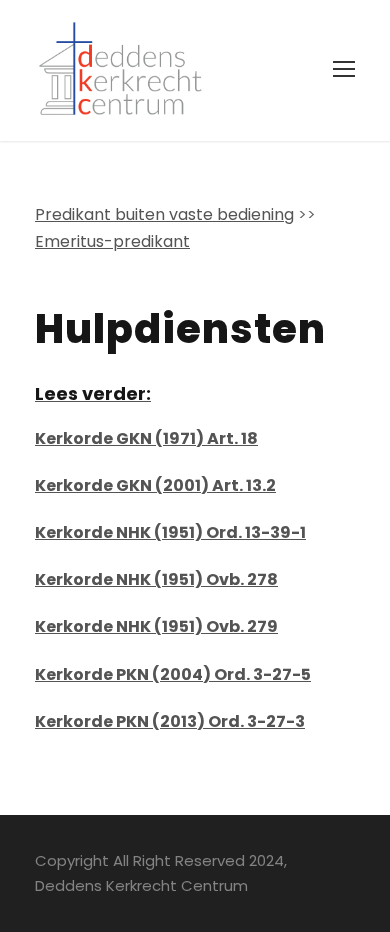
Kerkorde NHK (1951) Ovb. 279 (156, 626)
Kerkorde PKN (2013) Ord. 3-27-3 (170, 721)
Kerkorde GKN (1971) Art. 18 (146, 438)
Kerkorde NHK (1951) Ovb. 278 (156, 579)
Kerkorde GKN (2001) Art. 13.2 (155, 485)
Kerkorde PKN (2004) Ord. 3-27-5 (173, 674)
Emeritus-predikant (112, 241)
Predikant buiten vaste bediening (164, 214)
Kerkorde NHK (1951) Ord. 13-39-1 (170, 532)
